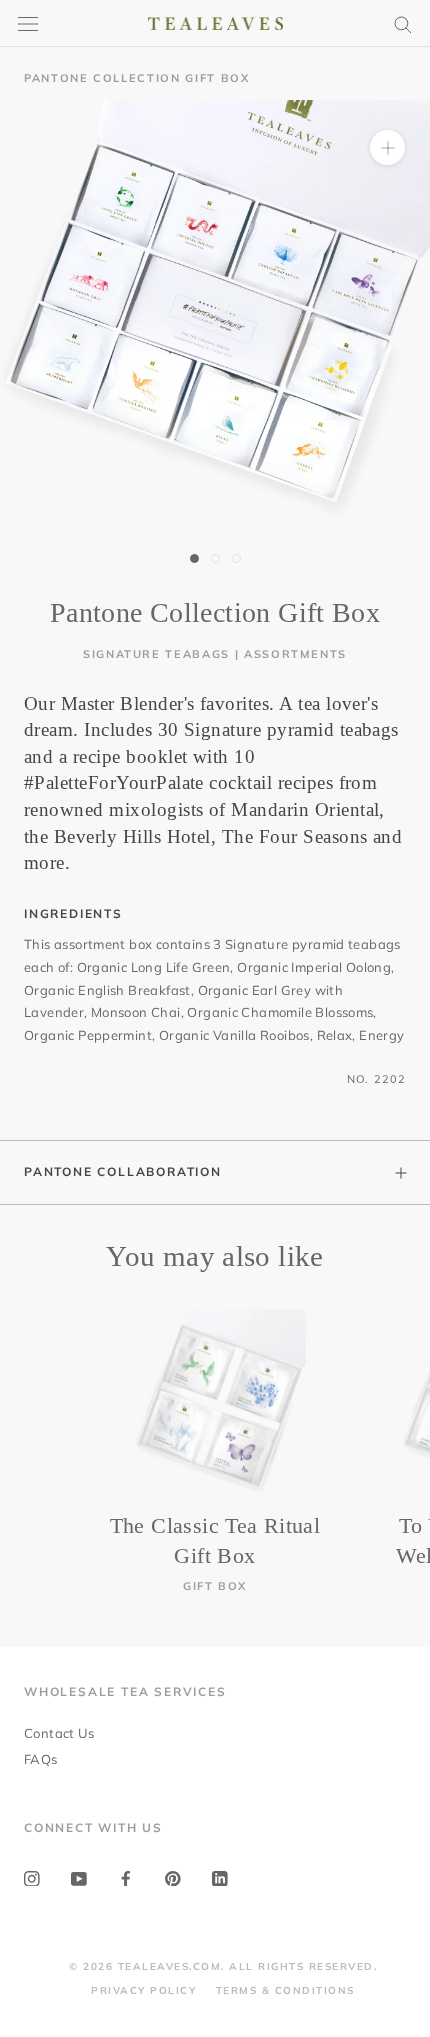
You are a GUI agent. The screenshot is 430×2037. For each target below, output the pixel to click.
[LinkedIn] (220, 1877)
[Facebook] (126, 1877)
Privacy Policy (143, 1990)
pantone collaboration (123, 1171)
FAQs (41, 1759)
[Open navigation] (28, 23)
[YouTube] (79, 1877)
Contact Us (59, 1733)
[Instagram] (32, 1877)
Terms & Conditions (285, 1990)
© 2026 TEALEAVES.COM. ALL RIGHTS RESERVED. (223, 1966)
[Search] (403, 23)
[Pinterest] (173, 1877)
